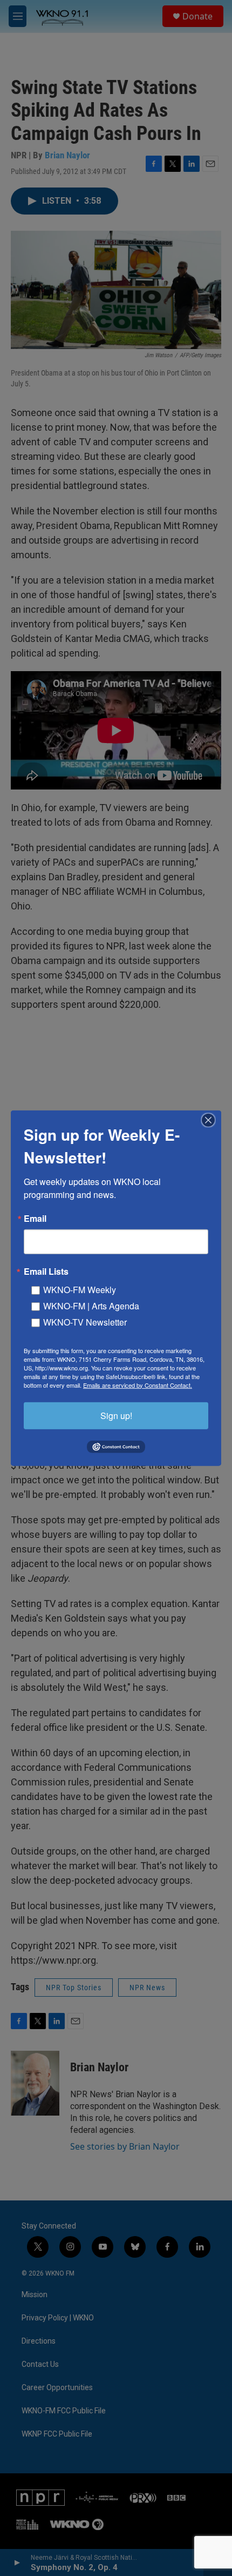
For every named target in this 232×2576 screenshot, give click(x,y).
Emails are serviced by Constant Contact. (138, 1384)
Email (35, 1218)
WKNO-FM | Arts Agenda (91, 1305)
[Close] (211, 1120)
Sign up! (116, 1415)
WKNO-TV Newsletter (85, 1322)
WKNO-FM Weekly (80, 1289)
